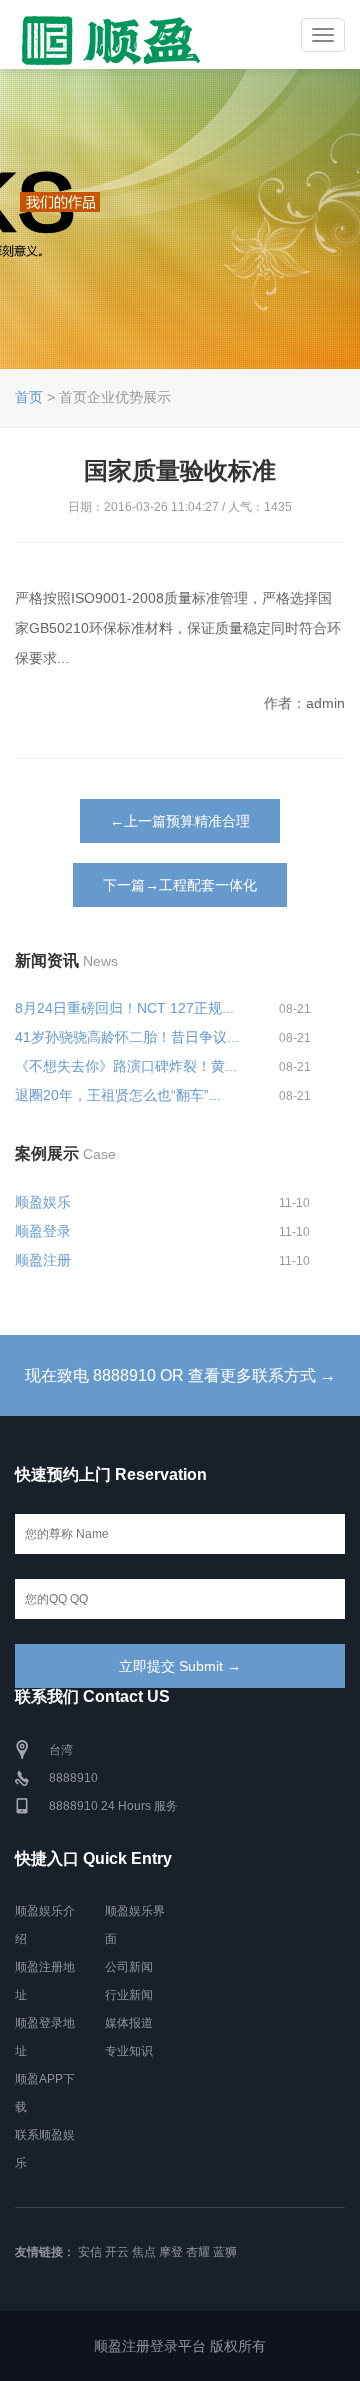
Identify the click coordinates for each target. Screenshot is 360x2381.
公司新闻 (129, 1967)
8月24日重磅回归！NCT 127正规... (124, 1008)
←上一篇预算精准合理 (180, 821)
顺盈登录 (43, 1231)
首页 (29, 397)
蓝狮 (225, 2252)
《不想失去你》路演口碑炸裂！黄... (126, 1066)
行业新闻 (129, 1995)
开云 (117, 2252)
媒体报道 (129, 2023)
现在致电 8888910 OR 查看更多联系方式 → (180, 1375)
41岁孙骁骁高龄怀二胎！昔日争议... (127, 1037)
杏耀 (198, 2252)
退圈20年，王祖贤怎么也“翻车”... (118, 1095)
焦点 (144, 2252)
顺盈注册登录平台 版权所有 (180, 2346)
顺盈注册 (43, 1260)
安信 (90, 2252)
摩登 (171, 2252)
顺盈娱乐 (43, 1202)
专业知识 (129, 2051)
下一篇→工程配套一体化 (180, 885)
